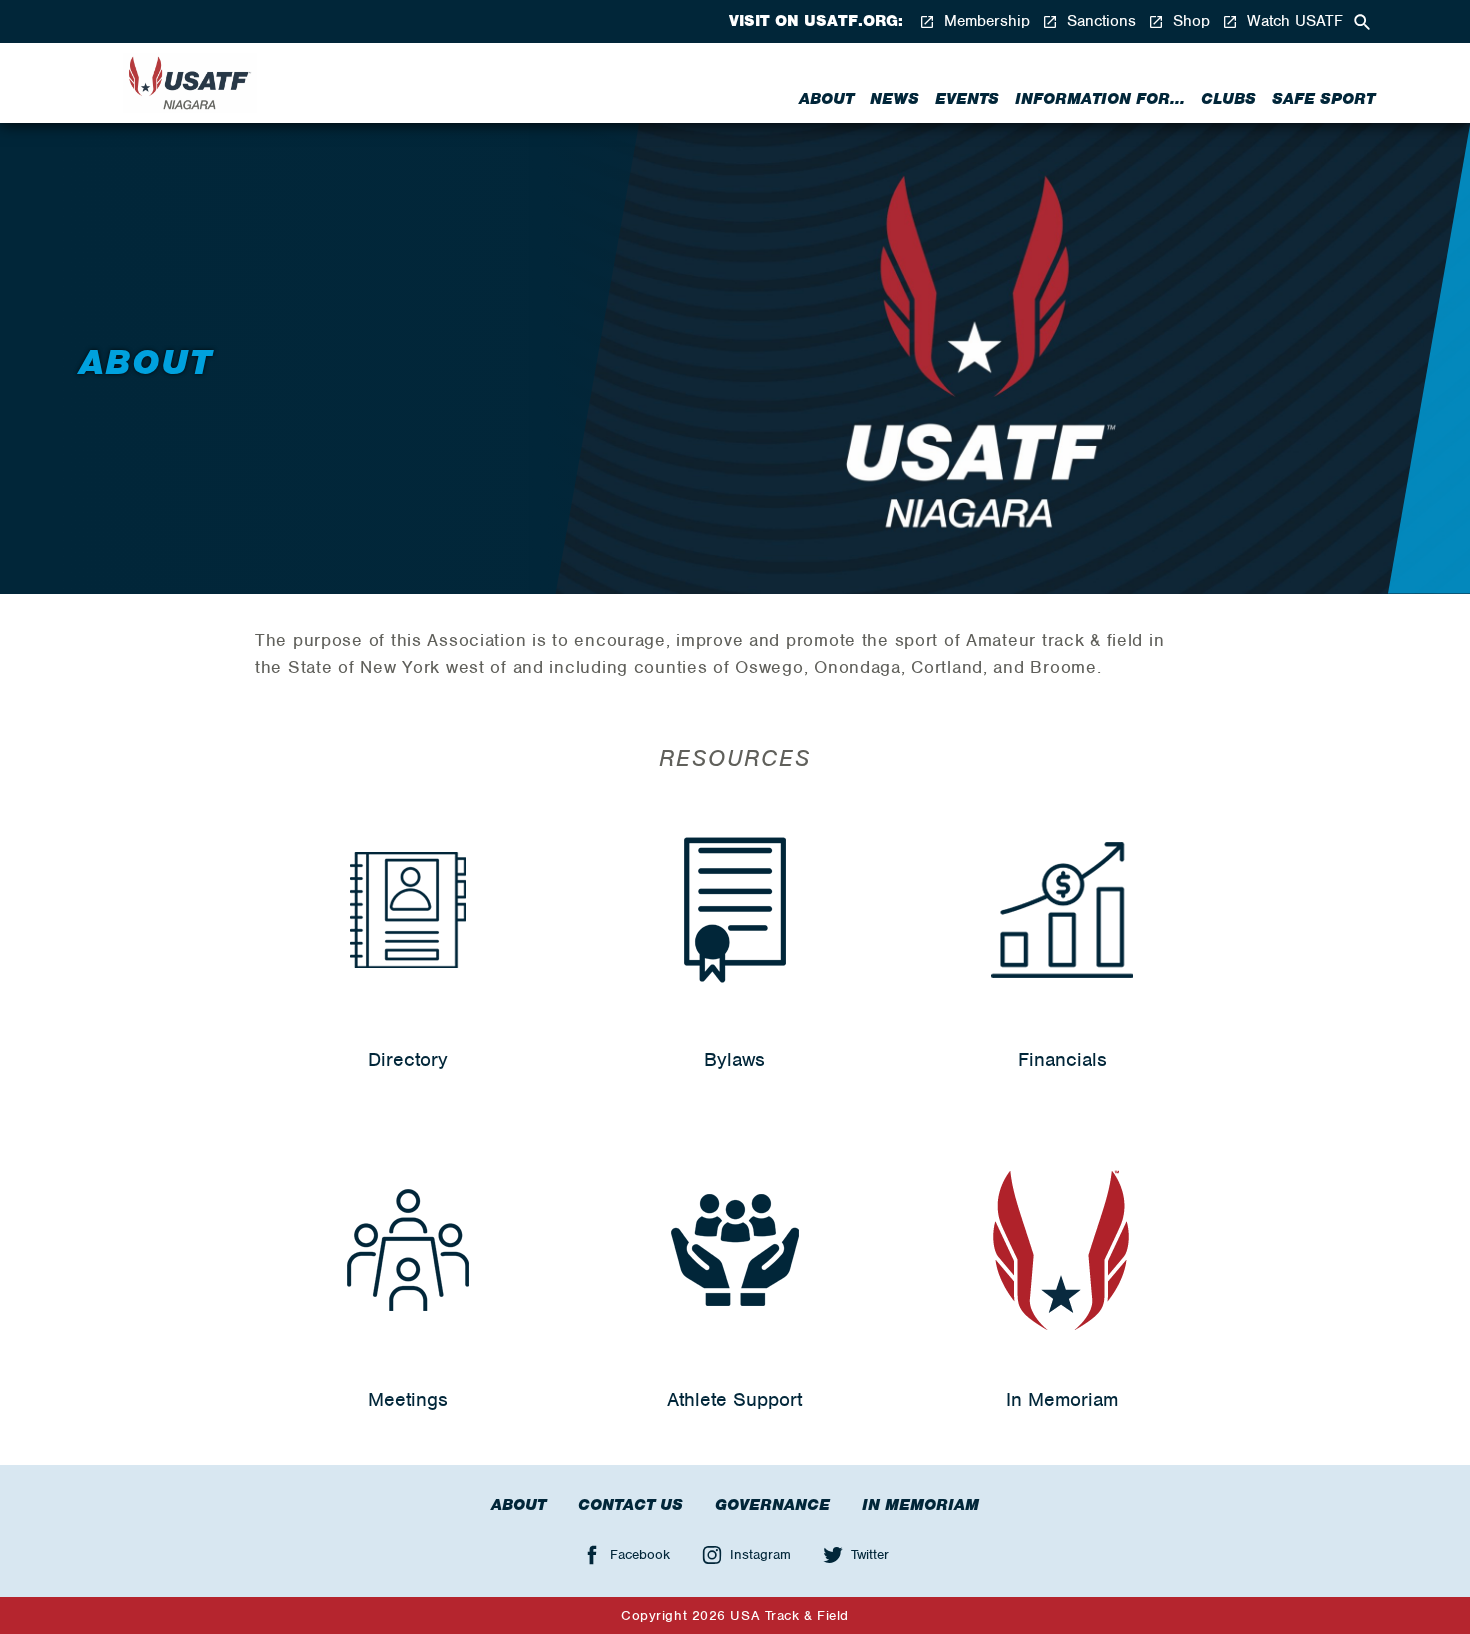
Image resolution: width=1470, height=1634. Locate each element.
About (826, 99)
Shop (1189, 21)
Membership (984, 21)
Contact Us (630, 1505)
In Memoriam (920, 1505)
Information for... (1100, 99)
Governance (772, 1505)
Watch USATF (1292, 21)
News (894, 99)
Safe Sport (1323, 99)
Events (967, 99)
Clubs (1228, 99)
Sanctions (1099, 21)
